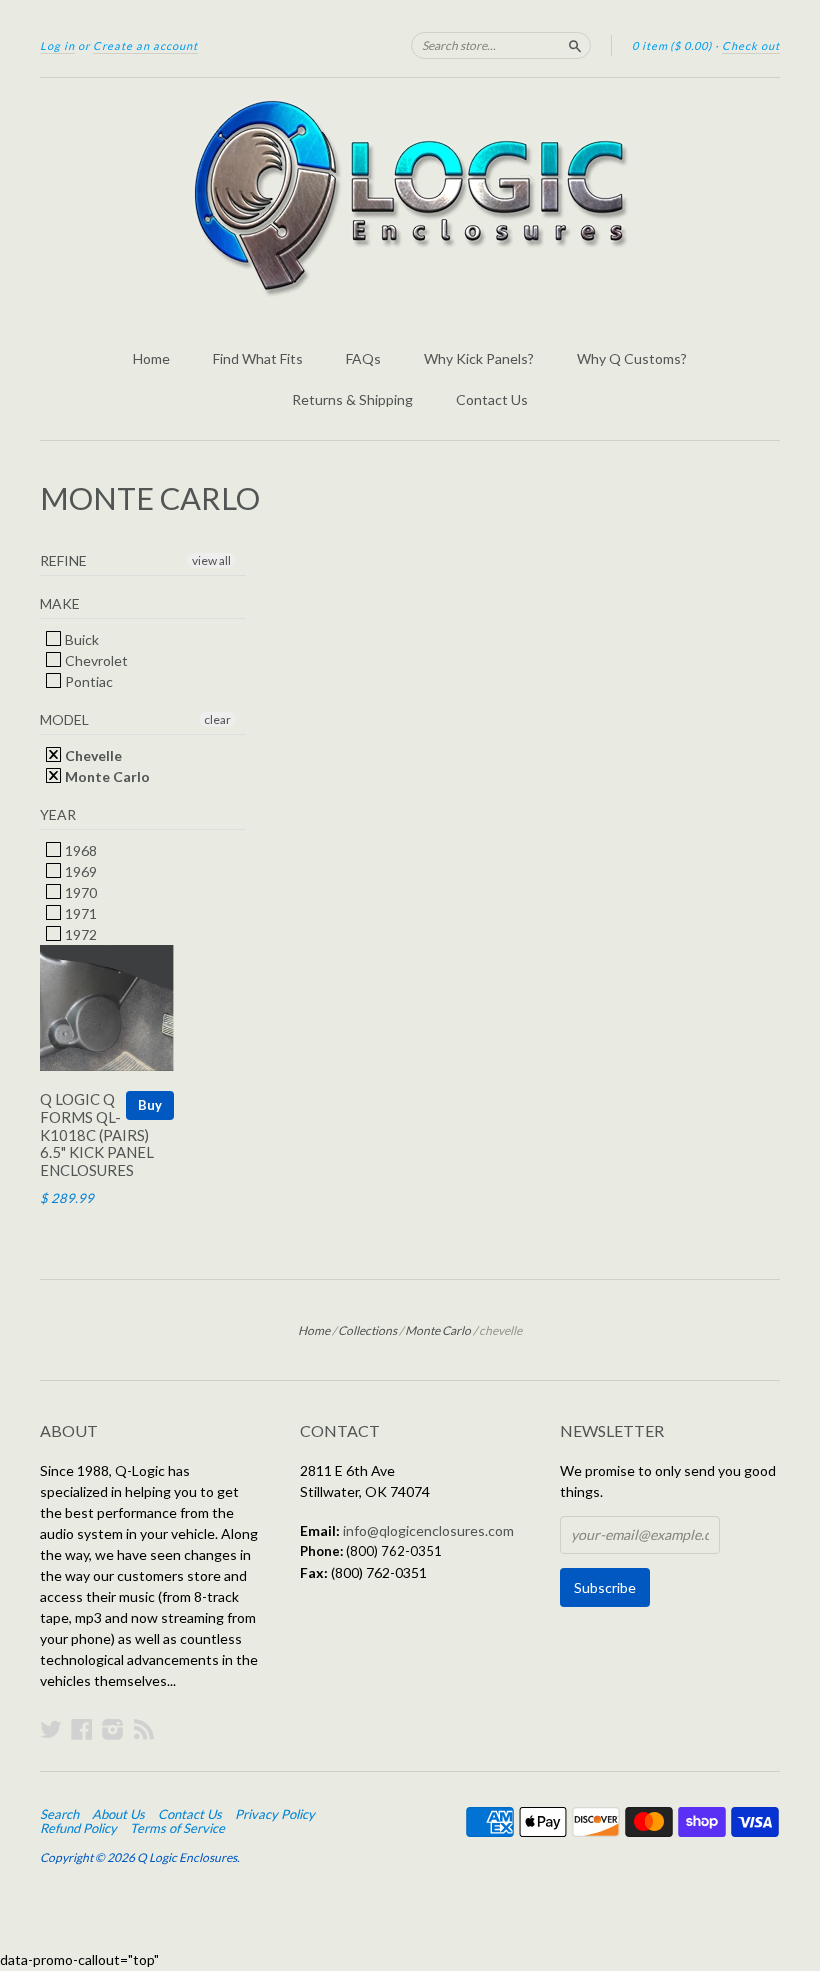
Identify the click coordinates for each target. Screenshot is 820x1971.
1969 (79, 871)
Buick (80, 639)
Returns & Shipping (352, 399)
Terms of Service (177, 1828)
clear (217, 719)
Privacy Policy (275, 1814)
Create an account (145, 45)
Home (151, 358)
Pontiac (87, 681)
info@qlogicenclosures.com (428, 1530)
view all (211, 560)
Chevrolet (95, 660)
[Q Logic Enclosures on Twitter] (51, 1729)
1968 (79, 850)
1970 (79, 892)
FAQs (363, 358)
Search (59, 1814)
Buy (150, 1105)
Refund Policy (78, 1828)
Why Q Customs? (632, 358)
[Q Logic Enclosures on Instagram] (113, 1729)
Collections (367, 1330)
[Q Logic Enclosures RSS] (144, 1729)
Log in (57, 45)
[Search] (575, 45)
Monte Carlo (106, 776)
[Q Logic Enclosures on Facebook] (82, 1729)
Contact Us (492, 399)
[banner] (410, 198)
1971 (79, 913)
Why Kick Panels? (479, 358)
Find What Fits (258, 358)
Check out (751, 45)
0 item (672, 45)
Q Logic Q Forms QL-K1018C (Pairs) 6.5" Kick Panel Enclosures (97, 1134)
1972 (79, 934)
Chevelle (92, 755)
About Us (118, 1814)
